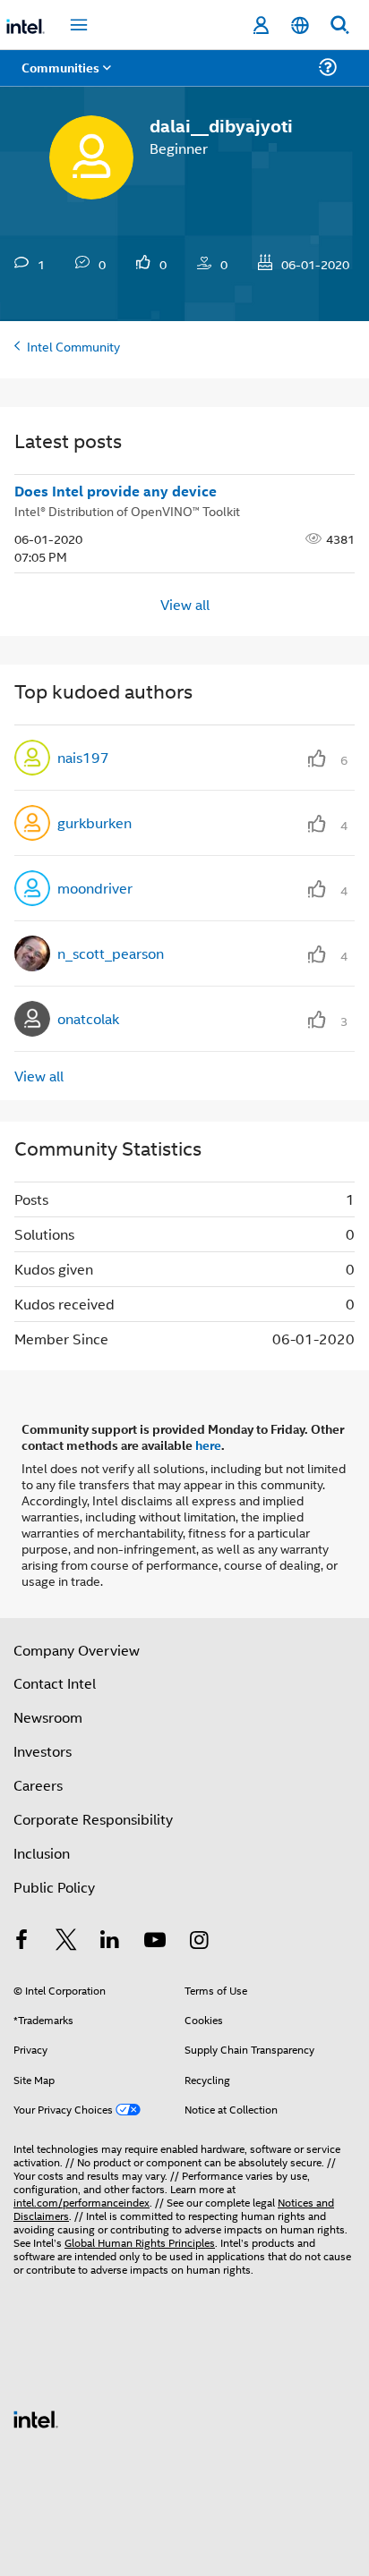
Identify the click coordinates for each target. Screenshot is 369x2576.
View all (185, 604)
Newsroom (48, 1717)
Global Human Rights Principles (140, 2242)
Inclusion (42, 1853)
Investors (43, 1751)
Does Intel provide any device (116, 491)
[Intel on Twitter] (66, 1941)
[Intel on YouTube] (155, 1941)
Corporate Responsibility (93, 1819)
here (208, 1445)
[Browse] (64, 78)
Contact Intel (55, 1683)
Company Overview (77, 1650)
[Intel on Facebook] (21, 1941)
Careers (38, 1785)
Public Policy (54, 1887)
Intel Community (73, 346)
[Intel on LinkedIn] (110, 1941)
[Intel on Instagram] (199, 1941)
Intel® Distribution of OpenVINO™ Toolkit (127, 510)
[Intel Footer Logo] (36, 2417)
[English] (300, 25)
